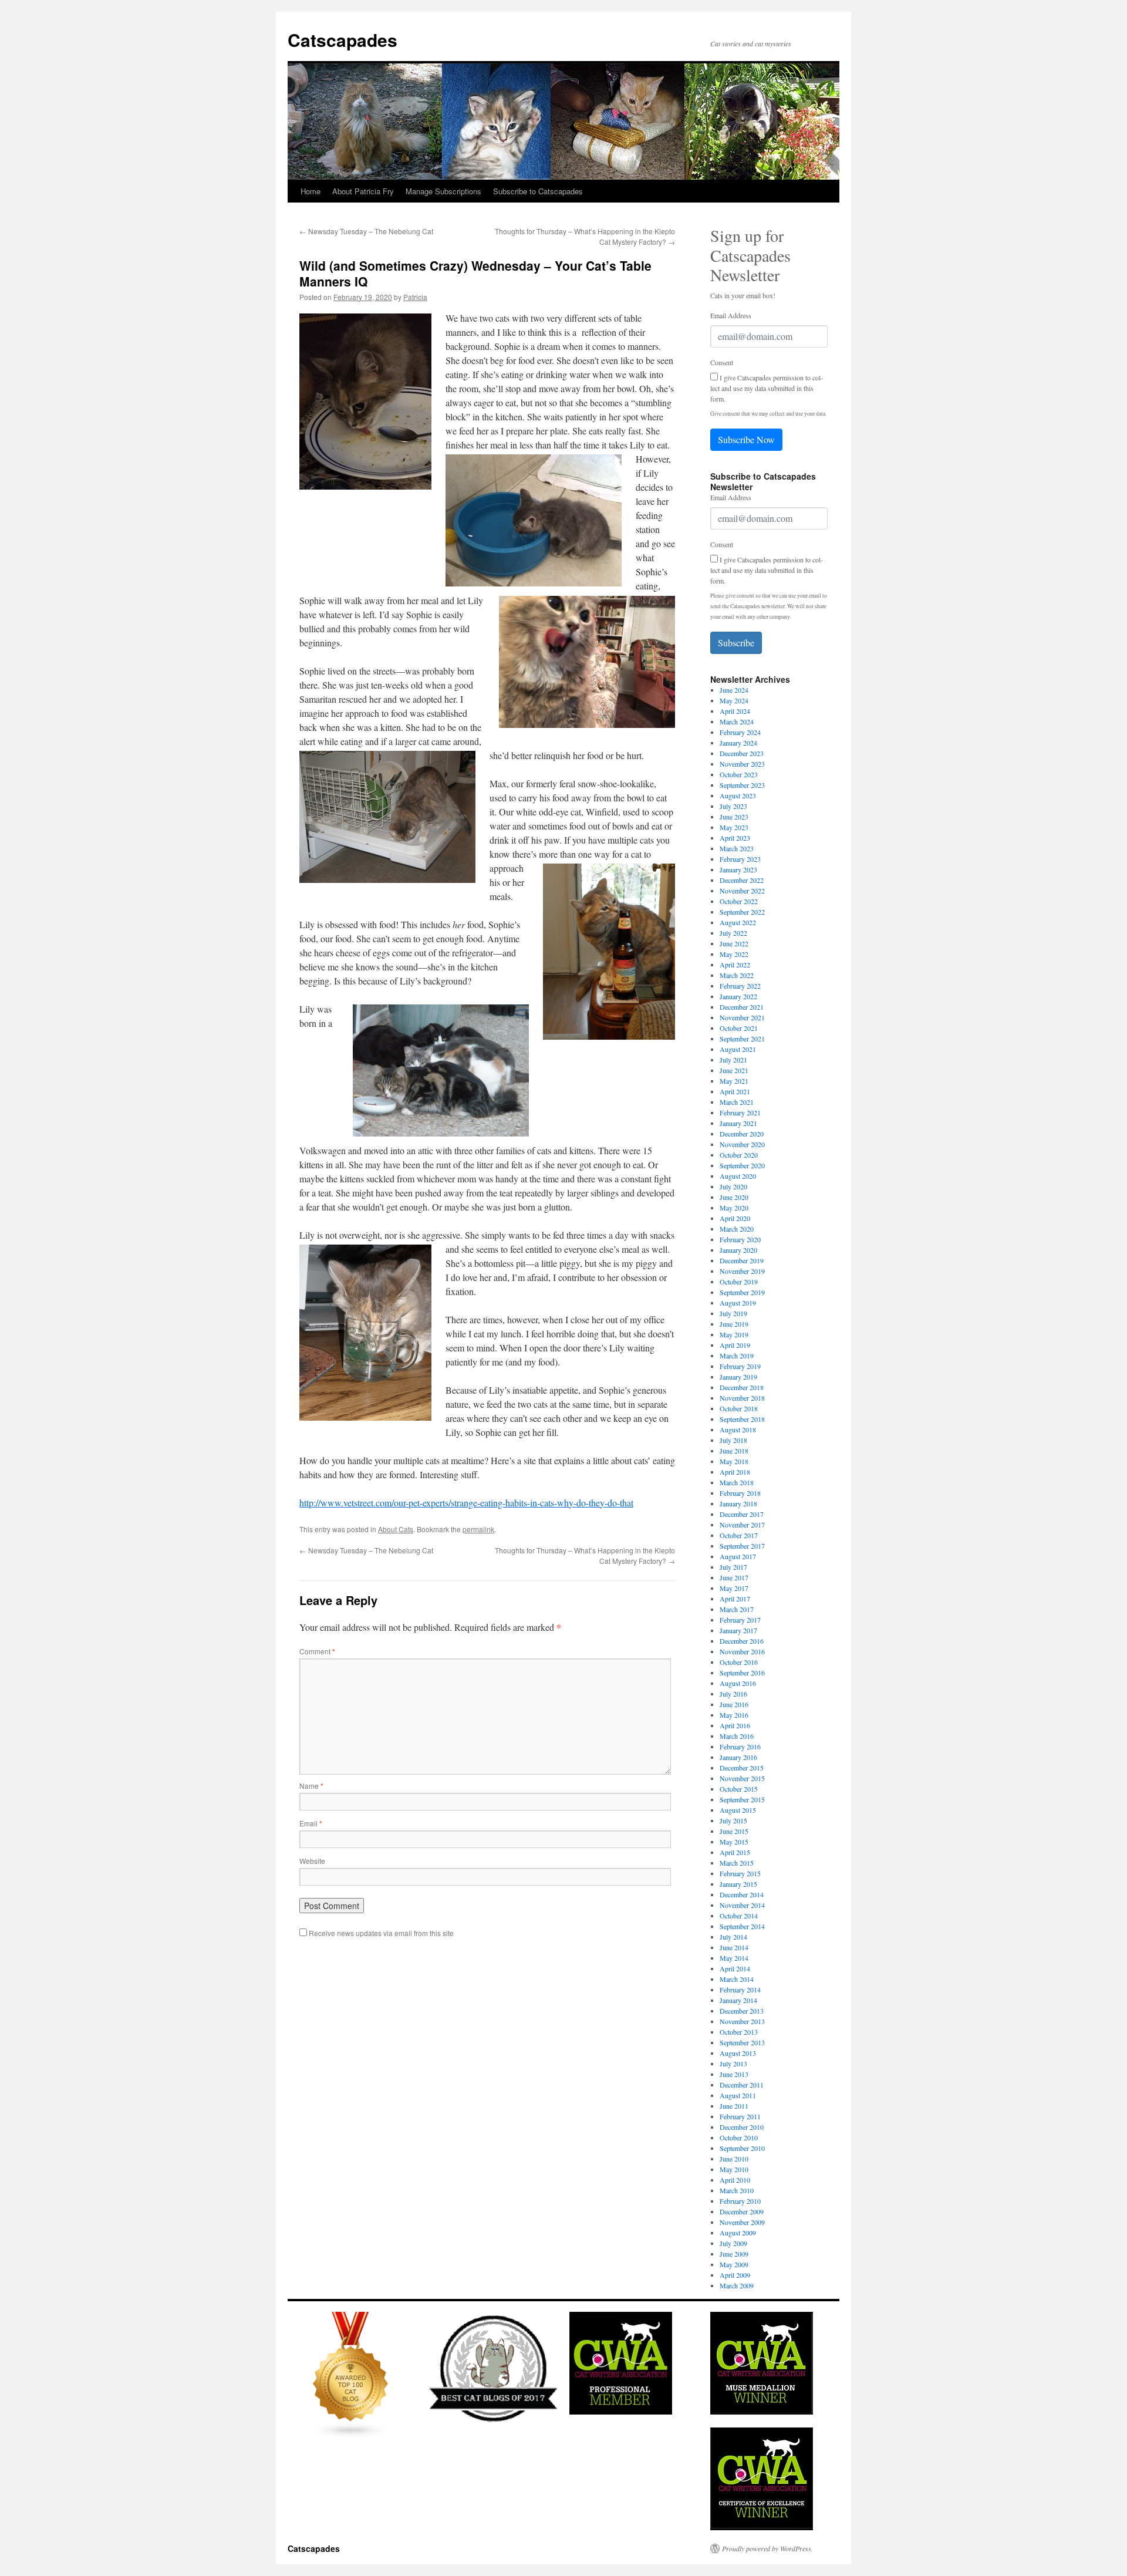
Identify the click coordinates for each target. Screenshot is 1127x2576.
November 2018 (742, 1398)
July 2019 (733, 1313)
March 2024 (737, 721)
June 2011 (734, 2106)
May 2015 (734, 1842)
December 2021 (742, 1007)
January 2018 (738, 1503)
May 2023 (734, 827)
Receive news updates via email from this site (380, 1933)
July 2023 (733, 806)
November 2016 (742, 1651)
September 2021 (742, 1039)
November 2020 (742, 1144)
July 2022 (733, 933)
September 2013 (742, 2042)
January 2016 (738, 1757)
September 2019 (742, 1292)
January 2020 (738, 1250)
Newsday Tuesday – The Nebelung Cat (366, 231)
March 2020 (737, 1229)
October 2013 (739, 2032)
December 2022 (742, 880)
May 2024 (734, 700)
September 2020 (742, 1165)
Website (312, 1861)
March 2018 (737, 1482)
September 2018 (742, 1419)
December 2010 (742, 2127)
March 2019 (737, 1356)
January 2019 (738, 1377)
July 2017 (733, 1567)
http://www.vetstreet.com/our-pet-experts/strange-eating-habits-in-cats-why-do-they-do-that (466, 1503)
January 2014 (738, 2000)
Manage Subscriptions (443, 191)
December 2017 (742, 1514)
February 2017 (740, 1620)
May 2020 (734, 1208)
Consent (722, 362)
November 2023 (742, 764)
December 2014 (742, 1894)
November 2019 (742, 1271)
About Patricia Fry (363, 191)
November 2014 (742, 1905)
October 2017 (739, 1535)
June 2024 (734, 690)
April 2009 (735, 2275)
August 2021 (738, 1049)
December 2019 (742, 1260)
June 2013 (734, 2074)
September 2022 (742, 912)
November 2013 (742, 2021)
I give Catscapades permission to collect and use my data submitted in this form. (767, 388)
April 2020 (735, 1218)
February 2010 (740, 2201)
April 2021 (735, 1091)
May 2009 (734, 2264)
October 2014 (739, 1916)
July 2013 (733, 2064)
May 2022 (734, 954)
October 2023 (739, 774)
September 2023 (742, 785)
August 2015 (738, 1810)
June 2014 (734, 1947)
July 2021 (733, 1060)
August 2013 (738, 2053)
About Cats (396, 1529)
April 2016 (735, 1725)
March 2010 (737, 2190)
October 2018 (739, 1408)
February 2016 (740, 1746)
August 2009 (738, 2233)
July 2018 (733, 1440)
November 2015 (742, 1778)
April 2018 (735, 1472)
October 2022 (739, 901)
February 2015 (740, 1873)
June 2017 (734, 1577)
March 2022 (737, 975)
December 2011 (742, 2085)
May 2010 (734, 2169)
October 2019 (739, 1282)
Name (311, 1786)
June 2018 (734, 1451)
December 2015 (742, 1768)
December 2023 (742, 753)
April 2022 (735, 965)
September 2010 (742, 2148)
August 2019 (738, 1303)
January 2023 (738, 869)
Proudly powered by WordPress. (767, 2548)
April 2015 (735, 1852)
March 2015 (737, 1863)
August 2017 (738, 1556)
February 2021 (740, 1112)
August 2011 (738, 2095)
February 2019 (740, 1366)
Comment (317, 1651)
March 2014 (737, 1979)
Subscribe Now (746, 439)
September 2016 (742, 1673)
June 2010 (734, 2159)
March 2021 (737, 1102)
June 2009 (734, 2254)
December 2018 (742, 1387)
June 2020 (734, 1197)
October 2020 (739, 1155)
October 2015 (739, 1789)
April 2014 (735, 1968)
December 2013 (742, 2011)
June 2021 (734, 1070)
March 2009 (737, 2285)
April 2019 (735, 1345)
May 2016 (734, 1715)
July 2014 (733, 1937)
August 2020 (738, 1176)
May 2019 (734, 1334)
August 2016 (738, 1683)
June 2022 (734, 943)
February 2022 (740, 986)
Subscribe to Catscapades (538, 191)
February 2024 (740, 732)
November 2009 (742, 2222)
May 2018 (734, 1461)
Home (311, 191)
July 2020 (733, 1186)
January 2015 (738, 1884)
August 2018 (738, 1429)
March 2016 (737, 1736)
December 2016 (742, 1641)
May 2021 (734, 1081)
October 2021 (739, 1028)
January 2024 (738, 743)
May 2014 (734, 1958)
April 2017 (735, 1599)
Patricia (415, 297)
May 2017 (734, 1588)
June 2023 (734, 817)
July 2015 (733, 1820)
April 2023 (735, 838)
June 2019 (734, 1324)
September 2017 (742, 1546)
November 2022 (742, 891)
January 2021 (738, 1123)
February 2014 (740, 1990)
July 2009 (733, 2243)
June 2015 (734, 1831)
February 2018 (740, 1493)
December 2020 (742, 1134)
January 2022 (738, 996)
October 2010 (739, 2137)
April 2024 (735, 711)
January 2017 (738, 1630)
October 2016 (739, 1662)
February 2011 (740, 2116)
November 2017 (742, 1525)
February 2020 (740, 1239)
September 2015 (742, 1799)
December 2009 (742, 2211)
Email (311, 1823)
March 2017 (737, 1609)
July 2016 (733, 1694)
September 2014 (742, 1926)
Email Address (731, 315)
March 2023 (737, 848)
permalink (478, 1529)
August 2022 (738, 922)
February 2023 (740, 859)
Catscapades (343, 40)
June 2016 (734, 1704)
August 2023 (738, 795)
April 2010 (735, 2180)
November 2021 (742, 1017)
